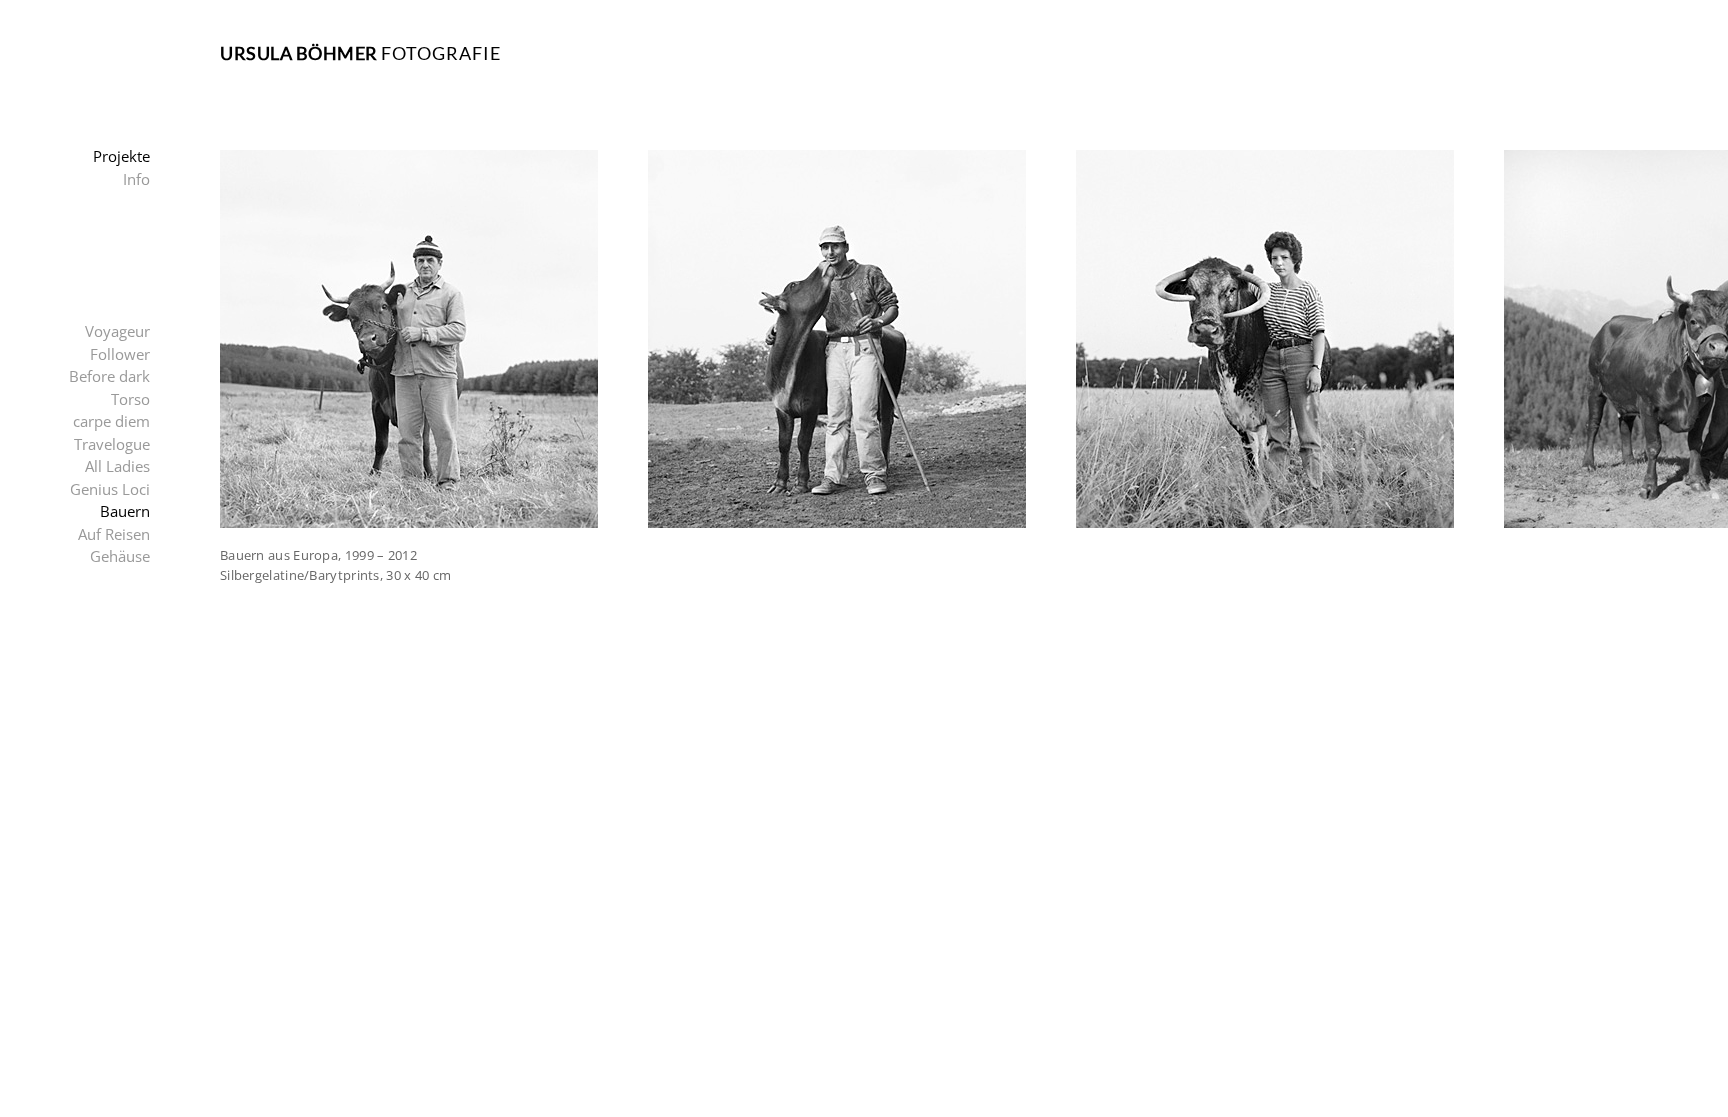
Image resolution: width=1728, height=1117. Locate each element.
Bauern (125, 511)
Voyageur (117, 331)
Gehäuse (120, 556)
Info (136, 179)
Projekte (121, 156)
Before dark (109, 376)
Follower (120, 354)
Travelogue (112, 444)
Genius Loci (110, 489)
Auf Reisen (114, 534)
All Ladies (117, 466)
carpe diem (111, 421)
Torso (130, 399)
